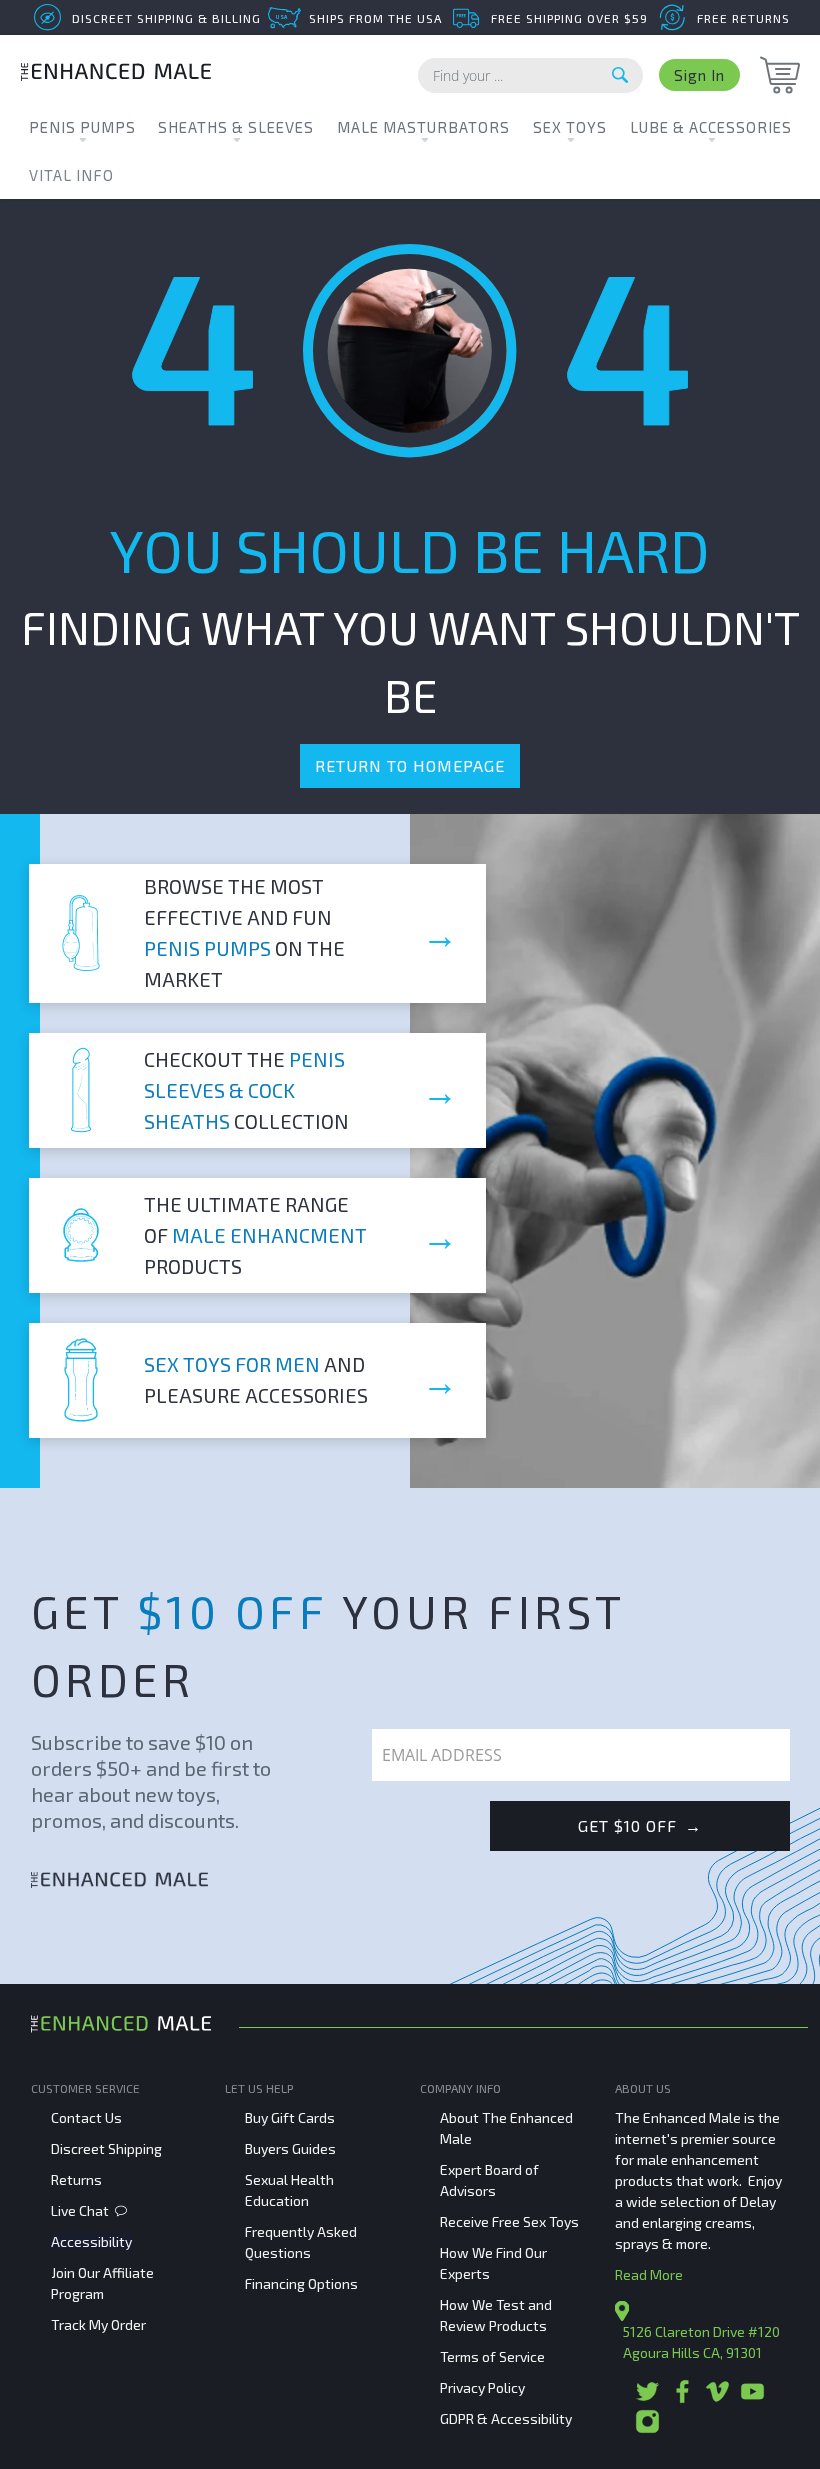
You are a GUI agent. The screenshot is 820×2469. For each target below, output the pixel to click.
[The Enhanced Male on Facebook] (682, 2398)
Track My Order (98, 2324)
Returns (76, 2179)
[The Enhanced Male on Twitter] (647, 2398)
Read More (649, 2274)
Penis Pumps (82, 127)
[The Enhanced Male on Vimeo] (717, 2398)
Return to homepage (410, 765)
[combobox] (530, 75)
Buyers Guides (290, 2148)
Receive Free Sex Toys (509, 2221)
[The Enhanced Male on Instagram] (647, 2428)
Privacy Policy (482, 2387)
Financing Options (301, 2283)
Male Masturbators (423, 127)
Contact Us (86, 2117)
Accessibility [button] (91, 2241)
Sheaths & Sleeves (236, 127)
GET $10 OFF (640, 1825)
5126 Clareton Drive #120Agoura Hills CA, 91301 (701, 2342)
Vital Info (71, 175)
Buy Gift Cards (290, 2117)
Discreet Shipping (106, 2148)
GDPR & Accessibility (506, 2418)
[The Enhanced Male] (116, 74)
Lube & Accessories (711, 127)
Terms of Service (492, 2356)
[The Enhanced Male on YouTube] (752, 2398)
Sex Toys (570, 127)
